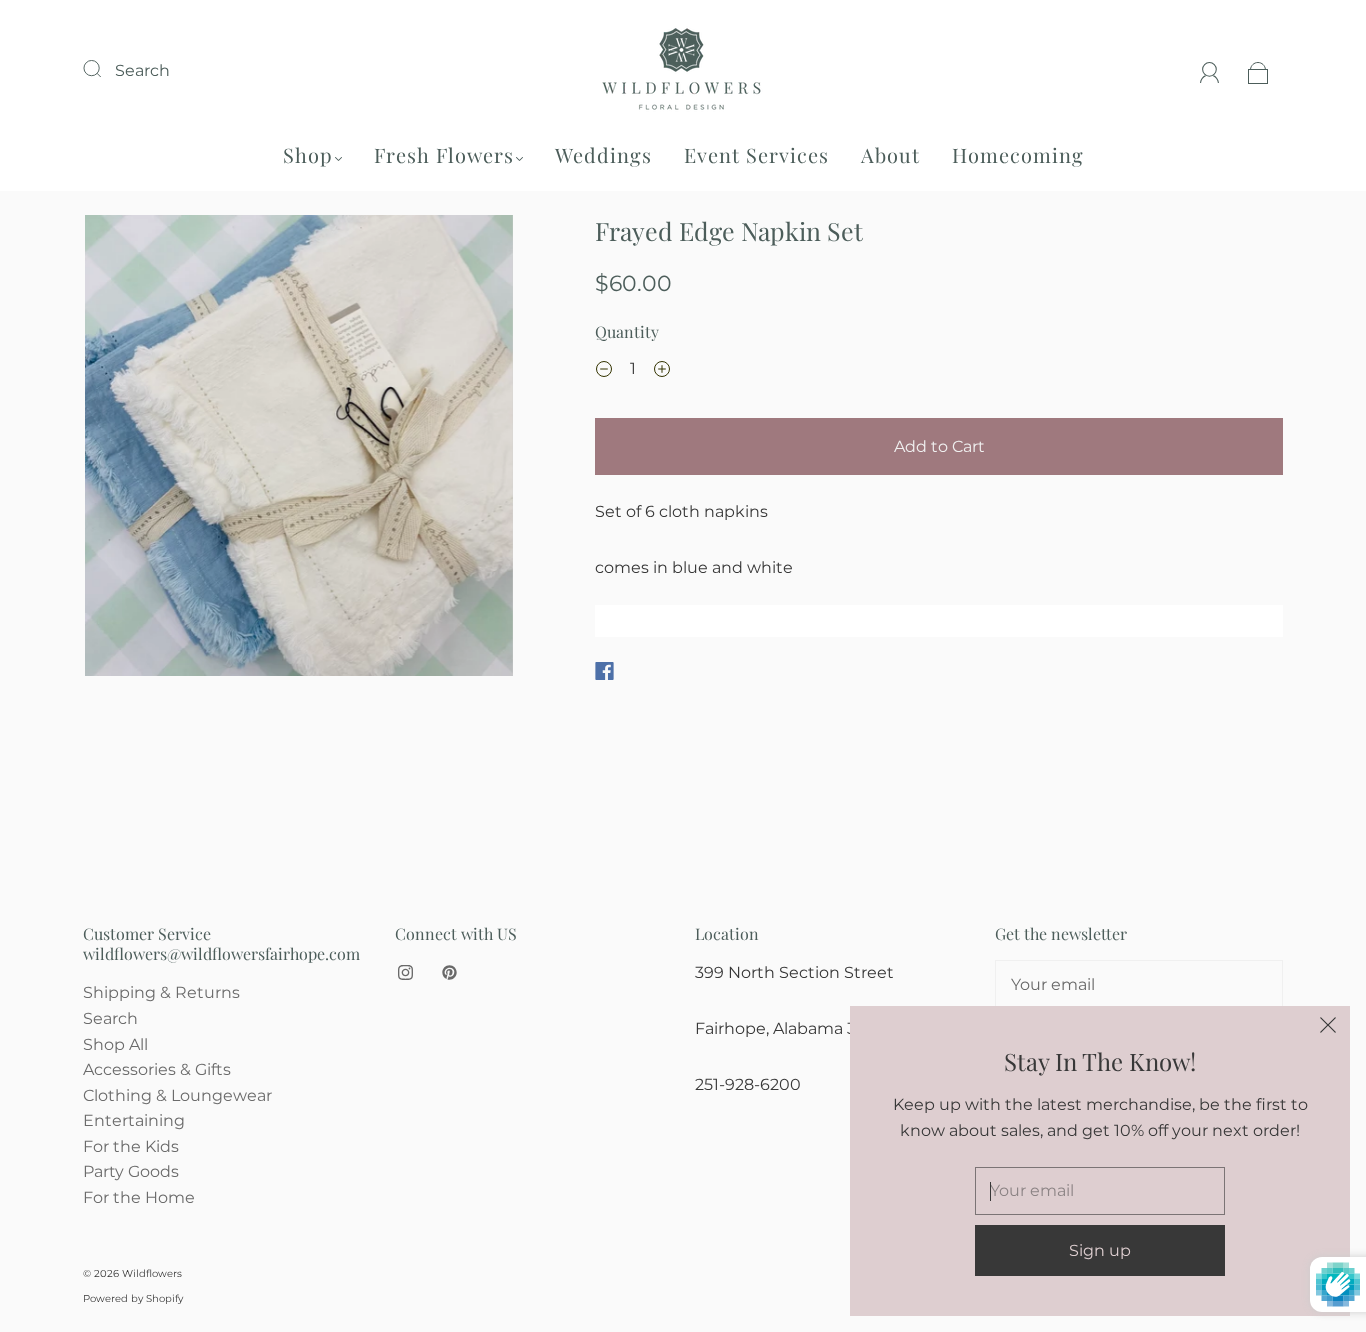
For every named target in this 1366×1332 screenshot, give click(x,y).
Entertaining (134, 1120)
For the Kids (131, 1146)
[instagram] (405, 972)
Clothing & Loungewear (177, 1095)
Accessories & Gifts (157, 1069)
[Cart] (1258, 70)
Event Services (756, 154)
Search (142, 70)
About (890, 154)
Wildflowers (152, 1273)
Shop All (115, 1044)
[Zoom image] (299, 449)
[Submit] (105, 68)
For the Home (139, 1197)
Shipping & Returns (161, 992)
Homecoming (1018, 154)
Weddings (603, 154)
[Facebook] (604, 671)
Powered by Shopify (133, 1298)
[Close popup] (1328, 1028)
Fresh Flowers (444, 154)
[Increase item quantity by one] (662, 372)
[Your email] (1139, 985)
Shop (308, 154)
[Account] (1210, 70)
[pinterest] (449, 972)
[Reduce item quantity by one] (604, 372)
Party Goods (131, 1171)
